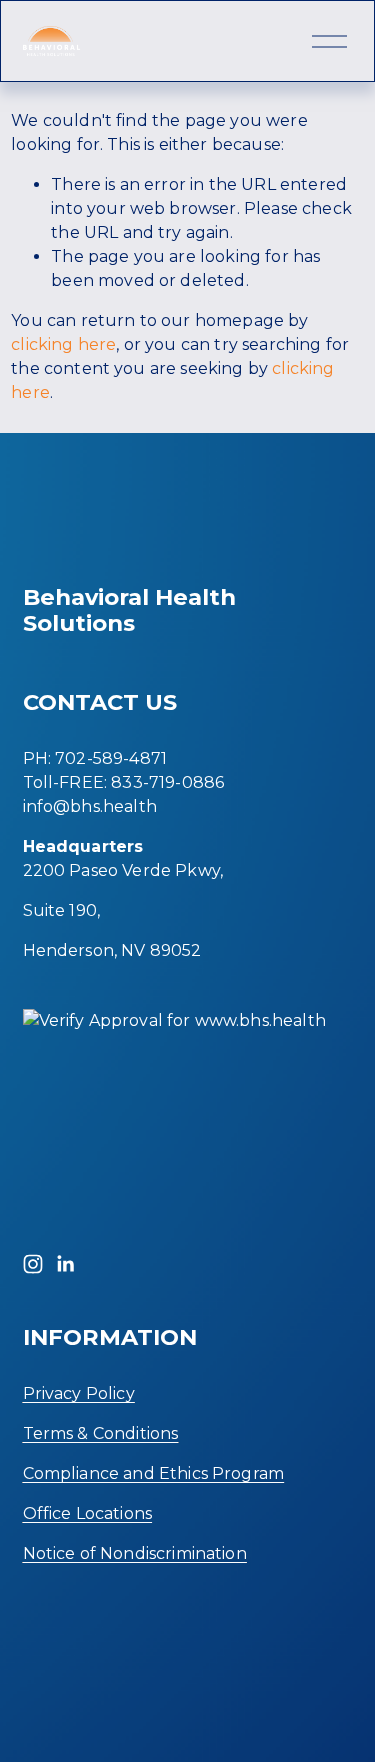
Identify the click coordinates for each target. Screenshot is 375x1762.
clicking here (63, 344)
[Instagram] (33, 1264)
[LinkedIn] (65, 1264)
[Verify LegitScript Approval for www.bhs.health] (174, 1020)
